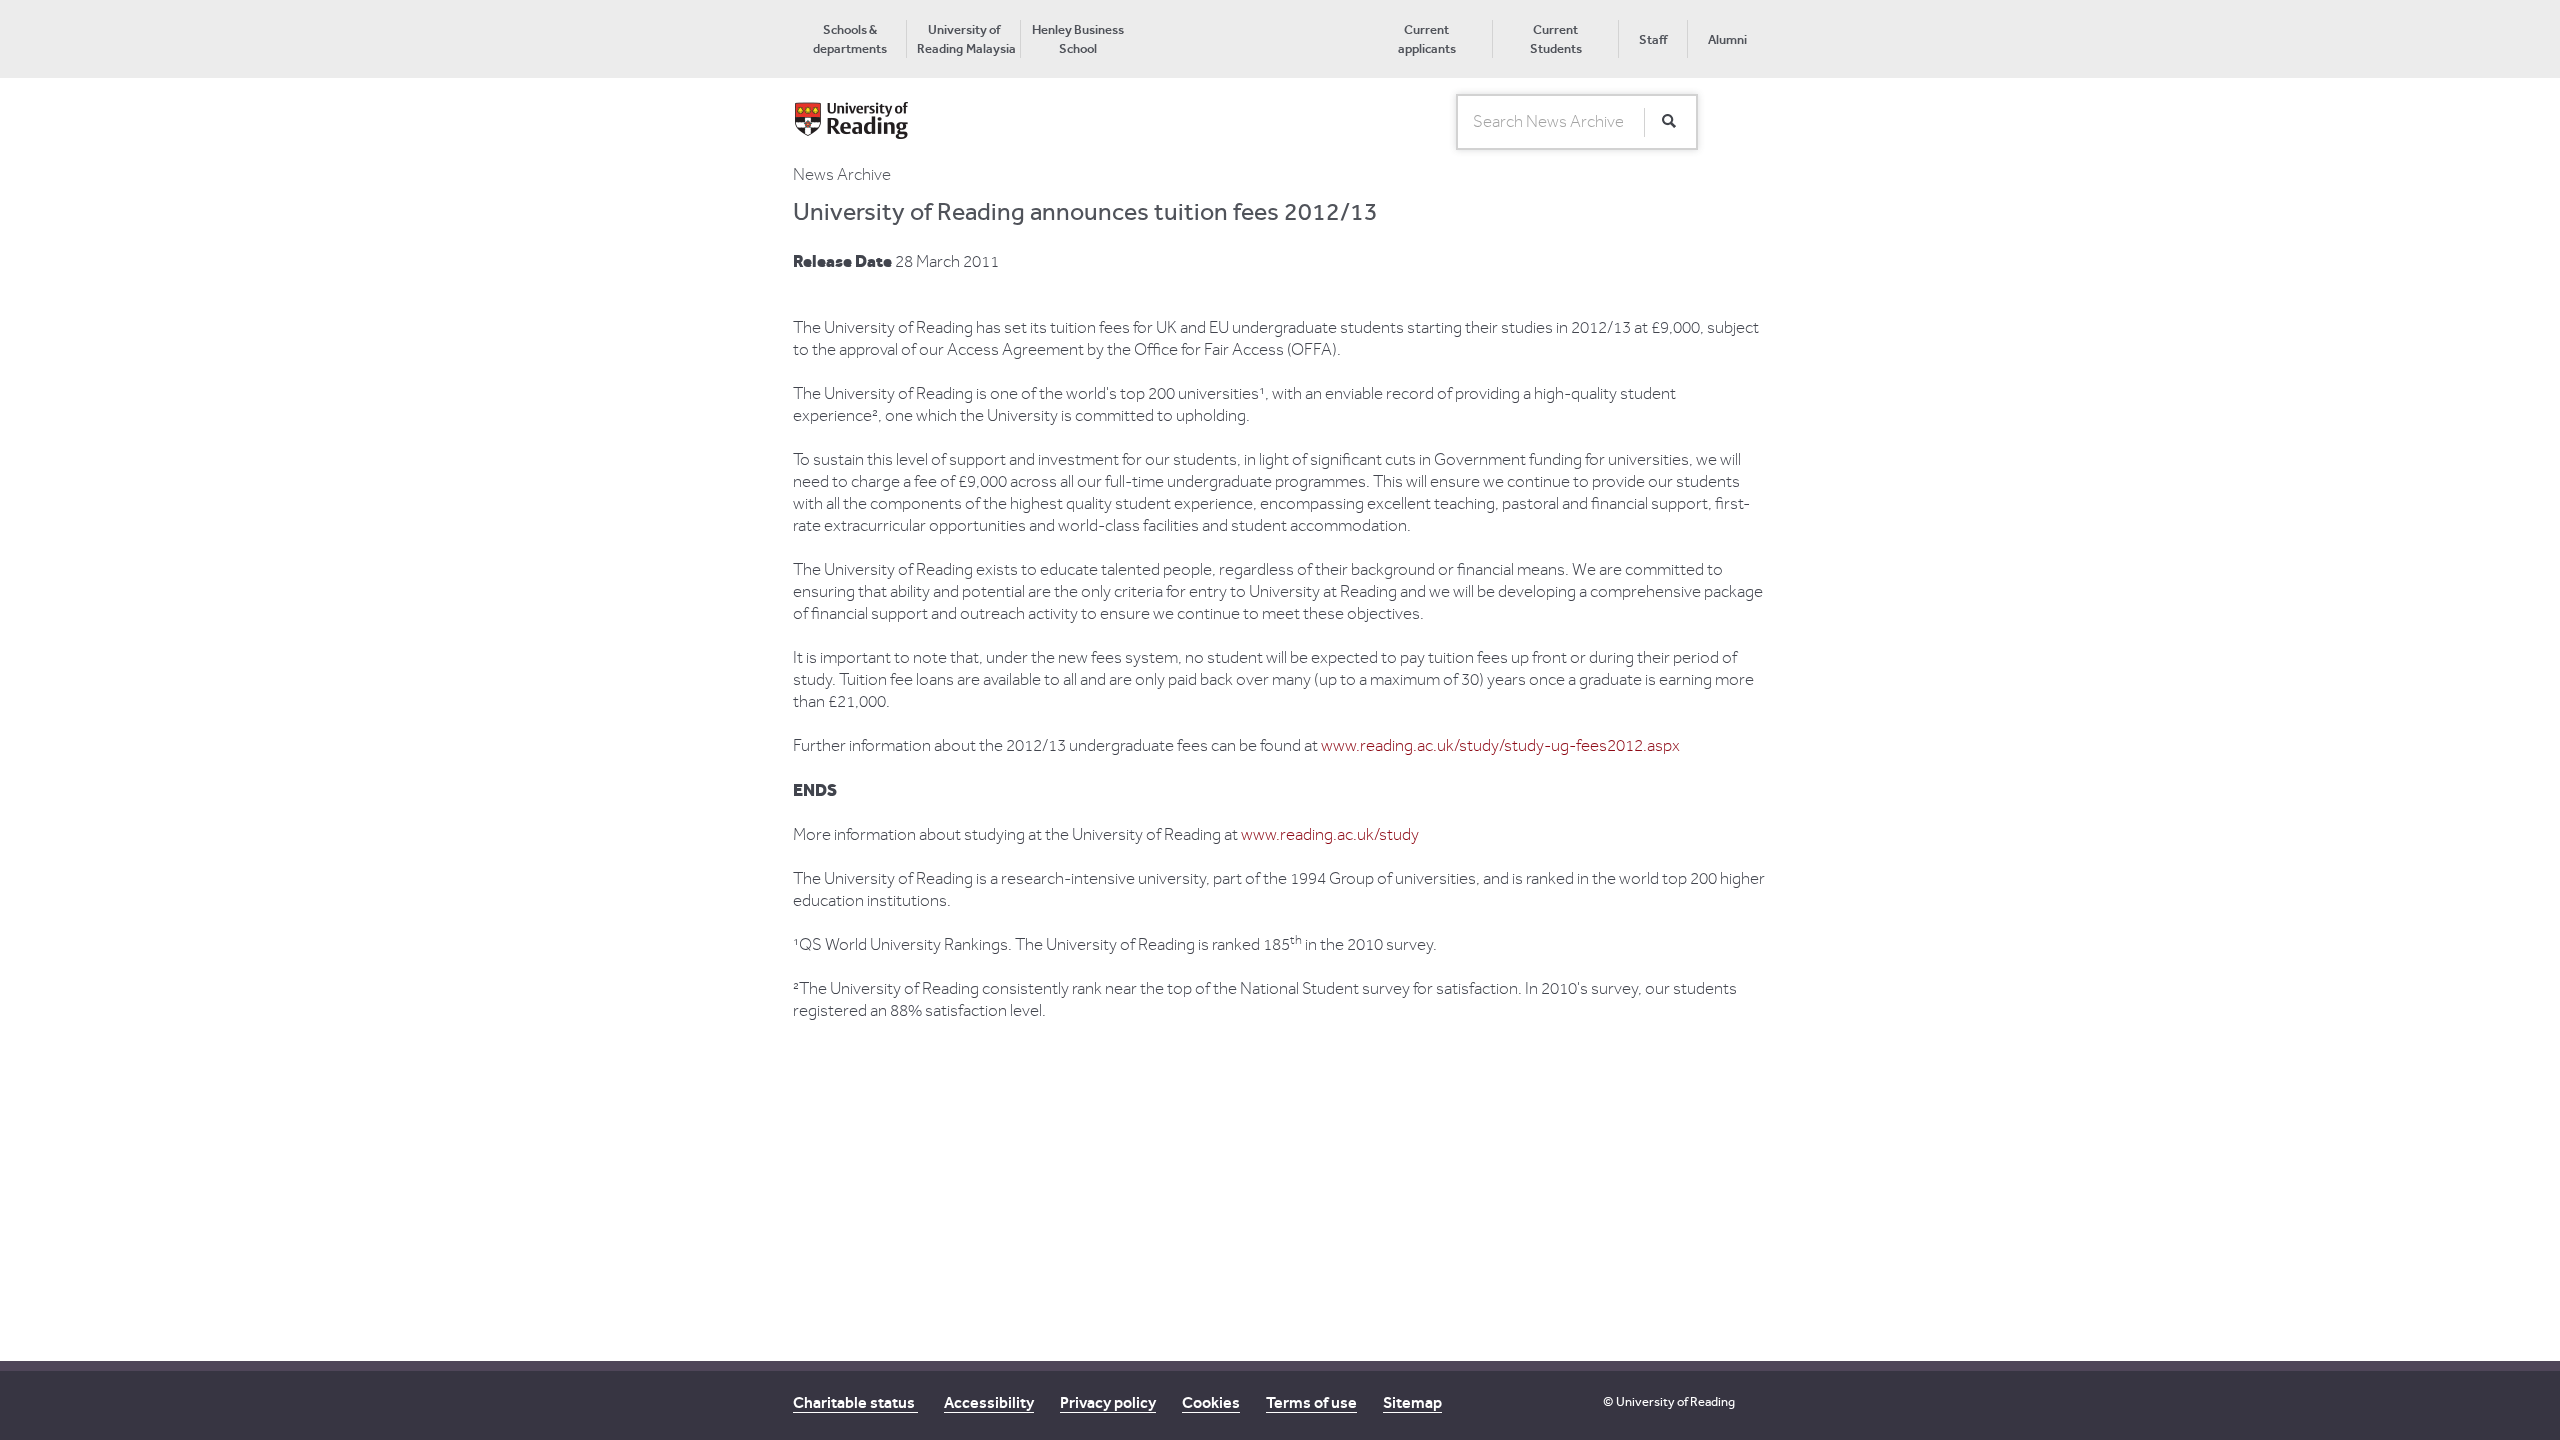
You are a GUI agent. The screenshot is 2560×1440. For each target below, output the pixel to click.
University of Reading (1675, 1401)
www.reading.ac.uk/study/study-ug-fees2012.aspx (1500, 746)
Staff (1653, 39)
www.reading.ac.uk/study (1330, 835)
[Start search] (1669, 122)
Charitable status (855, 1402)
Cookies (1211, 1402)
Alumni (1727, 39)
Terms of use (1311, 1402)
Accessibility (989, 1402)
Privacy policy (1108, 1402)
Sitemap (1412, 1402)
